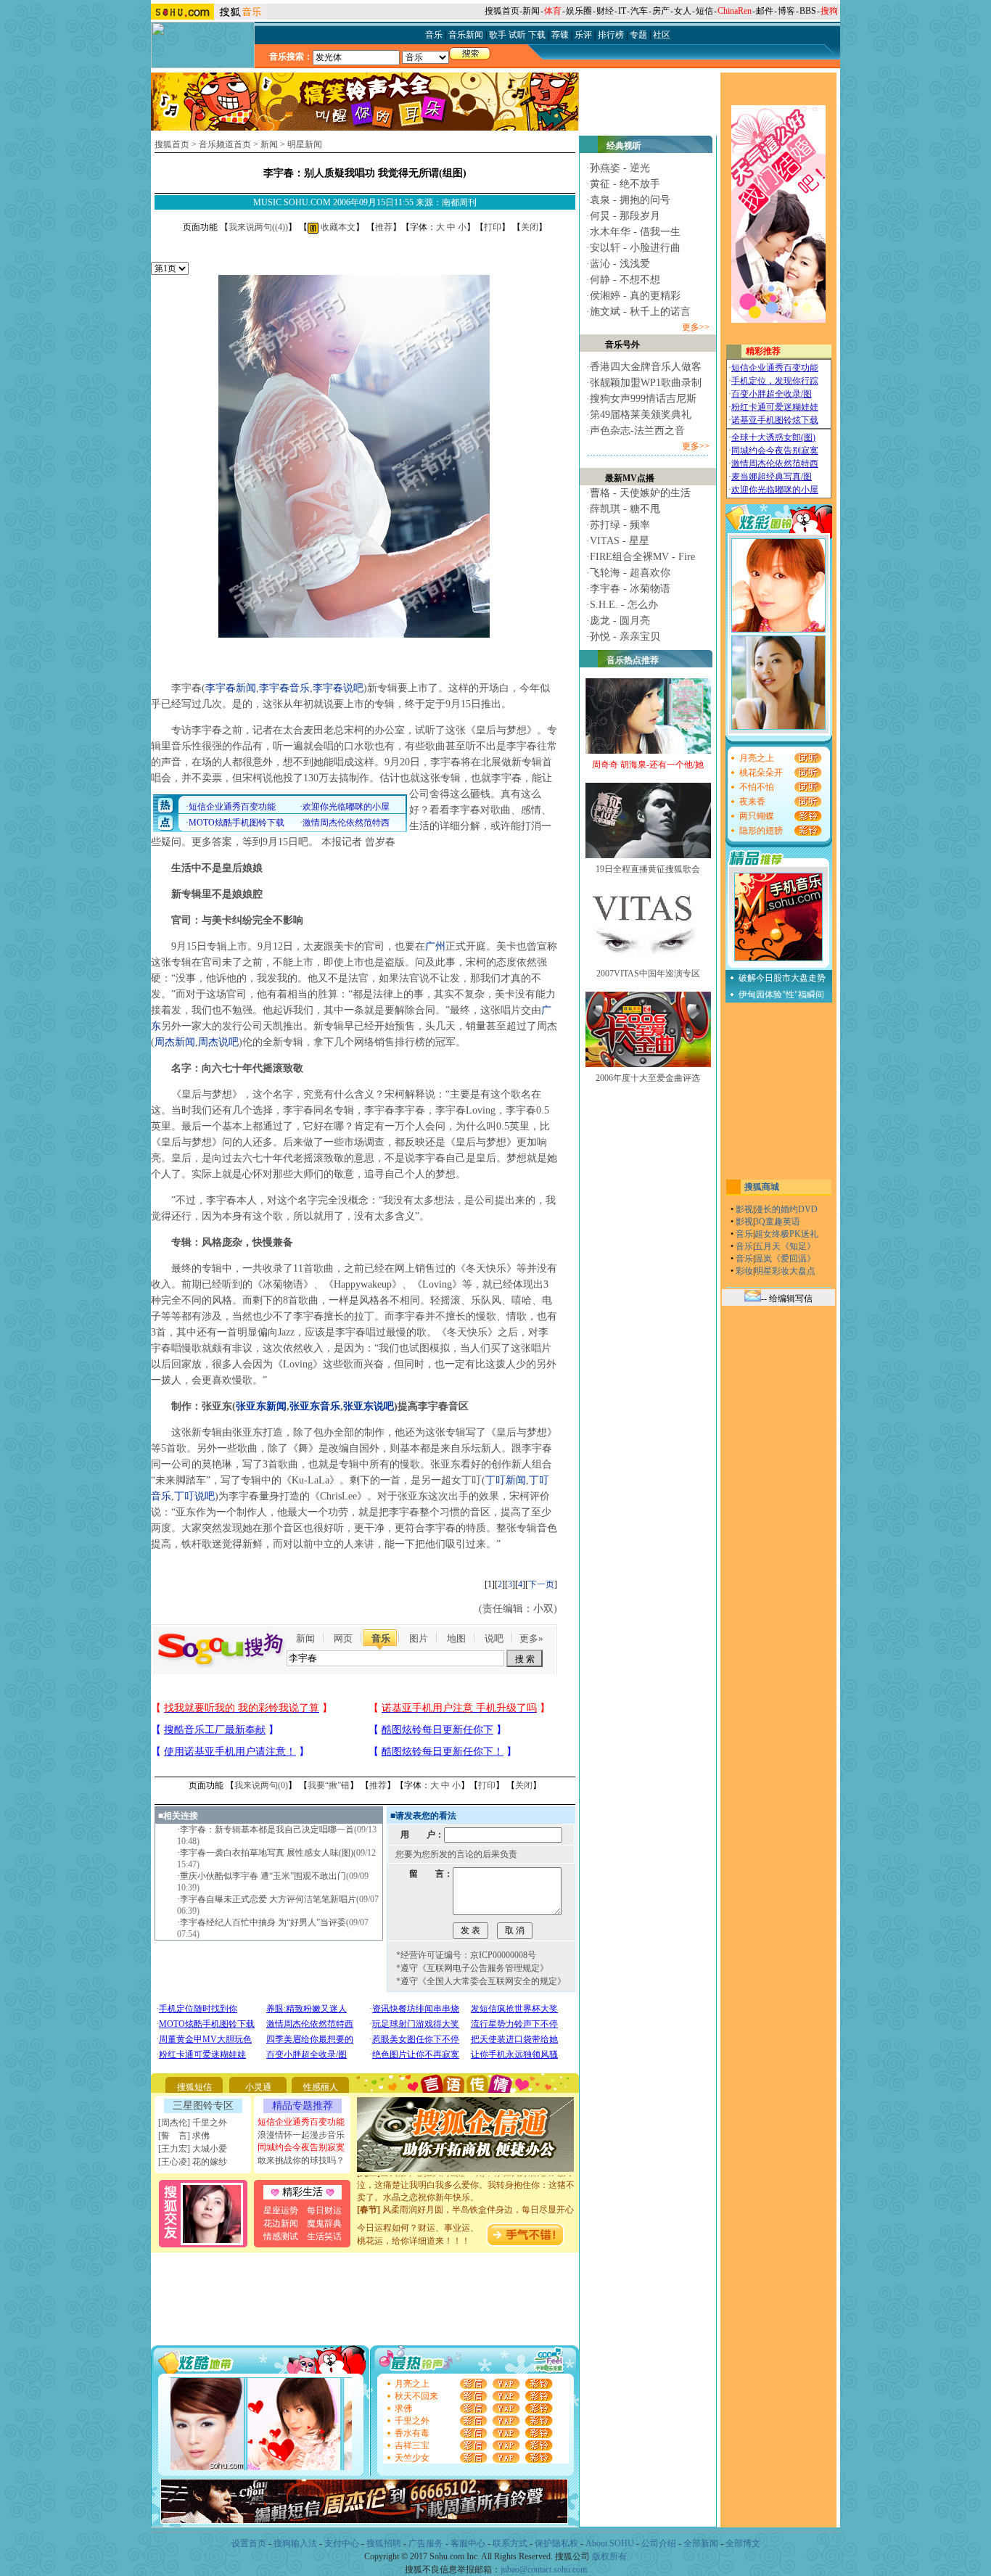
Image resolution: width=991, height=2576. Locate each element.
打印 (493, 227)
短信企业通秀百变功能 (301, 2122)
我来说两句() (258, 227)
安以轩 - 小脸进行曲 (635, 248)
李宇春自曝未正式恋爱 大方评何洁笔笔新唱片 (268, 1899)
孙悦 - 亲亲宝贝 (625, 637)
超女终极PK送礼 (786, 1234)
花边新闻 (281, 2223)
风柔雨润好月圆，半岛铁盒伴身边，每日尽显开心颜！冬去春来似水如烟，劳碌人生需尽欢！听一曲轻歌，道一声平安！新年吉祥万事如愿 (466, 2205)
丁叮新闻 (506, 1480)
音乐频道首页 (225, 144)
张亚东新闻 (261, 1406)
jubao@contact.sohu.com (544, 2569)
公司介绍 (659, 2543)
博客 (786, 11)
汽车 (639, 11)
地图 (456, 1638)
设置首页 (249, 2543)
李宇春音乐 (284, 688)
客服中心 (468, 2543)
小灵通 (258, 2087)
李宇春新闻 (231, 688)
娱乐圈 (579, 11)
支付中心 (342, 2543)
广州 (435, 946)
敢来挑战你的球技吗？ (301, 2160)
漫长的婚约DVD (786, 1209)
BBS (808, 11)
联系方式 (510, 2543)
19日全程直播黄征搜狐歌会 (648, 869)
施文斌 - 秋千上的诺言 (640, 312)
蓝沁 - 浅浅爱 (620, 264)
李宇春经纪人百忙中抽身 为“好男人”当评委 (263, 1922)
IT (622, 11)
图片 (419, 1638)
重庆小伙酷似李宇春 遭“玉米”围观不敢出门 (263, 1876)
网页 (343, 1638)
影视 (744, 1209)
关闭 (530, 227)
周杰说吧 (218, 1042)
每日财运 (324, 2210)
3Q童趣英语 (777, 1222)
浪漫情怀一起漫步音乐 (301, 2135)
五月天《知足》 (785, 1246)
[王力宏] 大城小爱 (193, 2149)
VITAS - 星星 (620, 541)
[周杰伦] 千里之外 (193, 2123)
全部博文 (743, 2543)
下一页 (541, 1584)
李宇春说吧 (338, 688)
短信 (704, 11)
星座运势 (281, 2210)
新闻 (531, 11)
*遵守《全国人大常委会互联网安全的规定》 (481, 1981)
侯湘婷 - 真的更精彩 (635, 296)
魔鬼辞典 (324, 2223)
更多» (531, 1638)
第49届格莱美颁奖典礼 (641, 415)
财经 (605, 11)
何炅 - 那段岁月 (625, 216)
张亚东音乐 (315, 1406)
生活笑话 (324, 2236)
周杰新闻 (175, 1042)
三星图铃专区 (203, 2106)
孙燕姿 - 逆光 (620, 168)
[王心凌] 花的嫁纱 (193, 2162)
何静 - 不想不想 (625, 280)
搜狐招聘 (384, 2543)
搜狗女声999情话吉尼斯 (643, 399)
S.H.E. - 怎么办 (624, 605)
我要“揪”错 (329, 1785)
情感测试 (281, 2236)
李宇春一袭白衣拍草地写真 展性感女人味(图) (267, 1853)
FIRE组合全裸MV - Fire (642, 557)
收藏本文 (337, 227)
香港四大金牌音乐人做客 (646, 367)
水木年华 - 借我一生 (635, 232)
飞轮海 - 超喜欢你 (630, 573)
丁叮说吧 (194, 1496)
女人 (683, 11)
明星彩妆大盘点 (785, 1271)
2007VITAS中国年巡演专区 (648, 974)
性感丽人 (321, 2087)
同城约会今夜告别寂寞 (301, 2147)
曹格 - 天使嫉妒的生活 (640, 493)
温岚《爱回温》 (785, 1259)
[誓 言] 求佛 (184, 2136)
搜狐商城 (762, 1187)
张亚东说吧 (369, 1406)
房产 (661, 11)
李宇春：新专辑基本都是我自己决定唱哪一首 (267, 1830)
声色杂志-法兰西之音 (637, 431)
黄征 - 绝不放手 (625, 184)
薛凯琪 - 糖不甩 (625, 509)
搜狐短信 (194, 2087)
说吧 (494, 1638)
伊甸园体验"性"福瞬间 (781, 995)
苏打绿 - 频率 (620, 525)
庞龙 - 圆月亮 (620, 621)
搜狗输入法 (295, 2543)
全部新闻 (701, 2543)
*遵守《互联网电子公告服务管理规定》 (472, 1968)
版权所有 (609, 2556)
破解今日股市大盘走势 (782, 978)
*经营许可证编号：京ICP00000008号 (466, 1955)
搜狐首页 (502, 11)
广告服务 (426, 2543)
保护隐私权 (556, 2543)
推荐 (384, 227)
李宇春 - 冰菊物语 (630, 589)
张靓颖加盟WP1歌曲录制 (646, 383)
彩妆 (744, 1271)
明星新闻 (305, 144)
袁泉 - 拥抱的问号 (630, 200)
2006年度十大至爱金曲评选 (648, 1078)
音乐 (381, 1638)
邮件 (765, 11)
